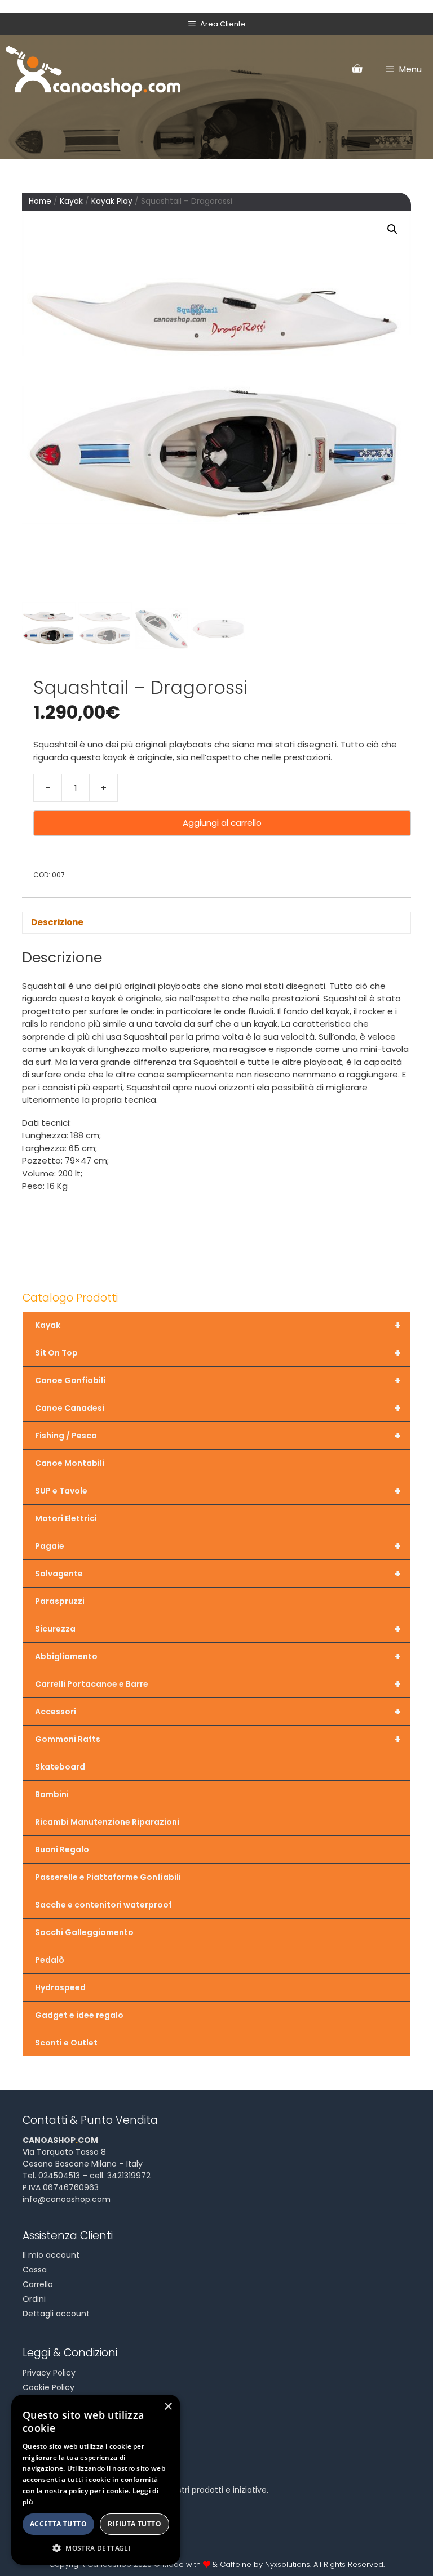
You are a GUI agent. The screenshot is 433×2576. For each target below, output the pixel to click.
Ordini (34, 2299)
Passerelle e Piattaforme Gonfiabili (108, 1877)
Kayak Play (112, 201)
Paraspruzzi (60, 1601)
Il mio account (51, 2255)
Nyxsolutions (288, 2564)
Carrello (38, 2284)
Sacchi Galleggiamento (84, 1932)
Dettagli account (56, 2314)
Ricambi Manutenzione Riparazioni (107, 1822)
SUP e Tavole (218, 1491)
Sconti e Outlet (66, 2043)
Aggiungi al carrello (222, 823)
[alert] (96, 2480)
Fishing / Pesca (218, 1436)
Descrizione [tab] (57, 922)
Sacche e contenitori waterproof (103, 1905)
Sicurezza (218, 1629)
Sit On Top (218, 1353)
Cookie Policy (48, 2387)
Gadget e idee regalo (79, 2015)
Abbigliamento (218, 1656)
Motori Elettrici (66, 1518)
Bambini (52, 1794)
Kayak (71, 201)
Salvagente (218, 1574)
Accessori (218, 1712)
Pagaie (218, 1546)
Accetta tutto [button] (58, 2524)
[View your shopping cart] (357, 69)
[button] (392, 229)
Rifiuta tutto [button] (134, 2524)
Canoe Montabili (70, 1463)
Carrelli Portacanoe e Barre (218, 1684)
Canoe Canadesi (218, 1408)
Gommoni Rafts (218, 1739)
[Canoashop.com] (93, 69)
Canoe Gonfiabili (218, 1380)
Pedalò (50, 1960)
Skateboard (60, 1767)
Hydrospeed (60, 1987)
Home (40, 201)
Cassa (35, 2270)
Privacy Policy (49, 2373)
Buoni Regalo (62, 1849)
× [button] (168, 2407)
